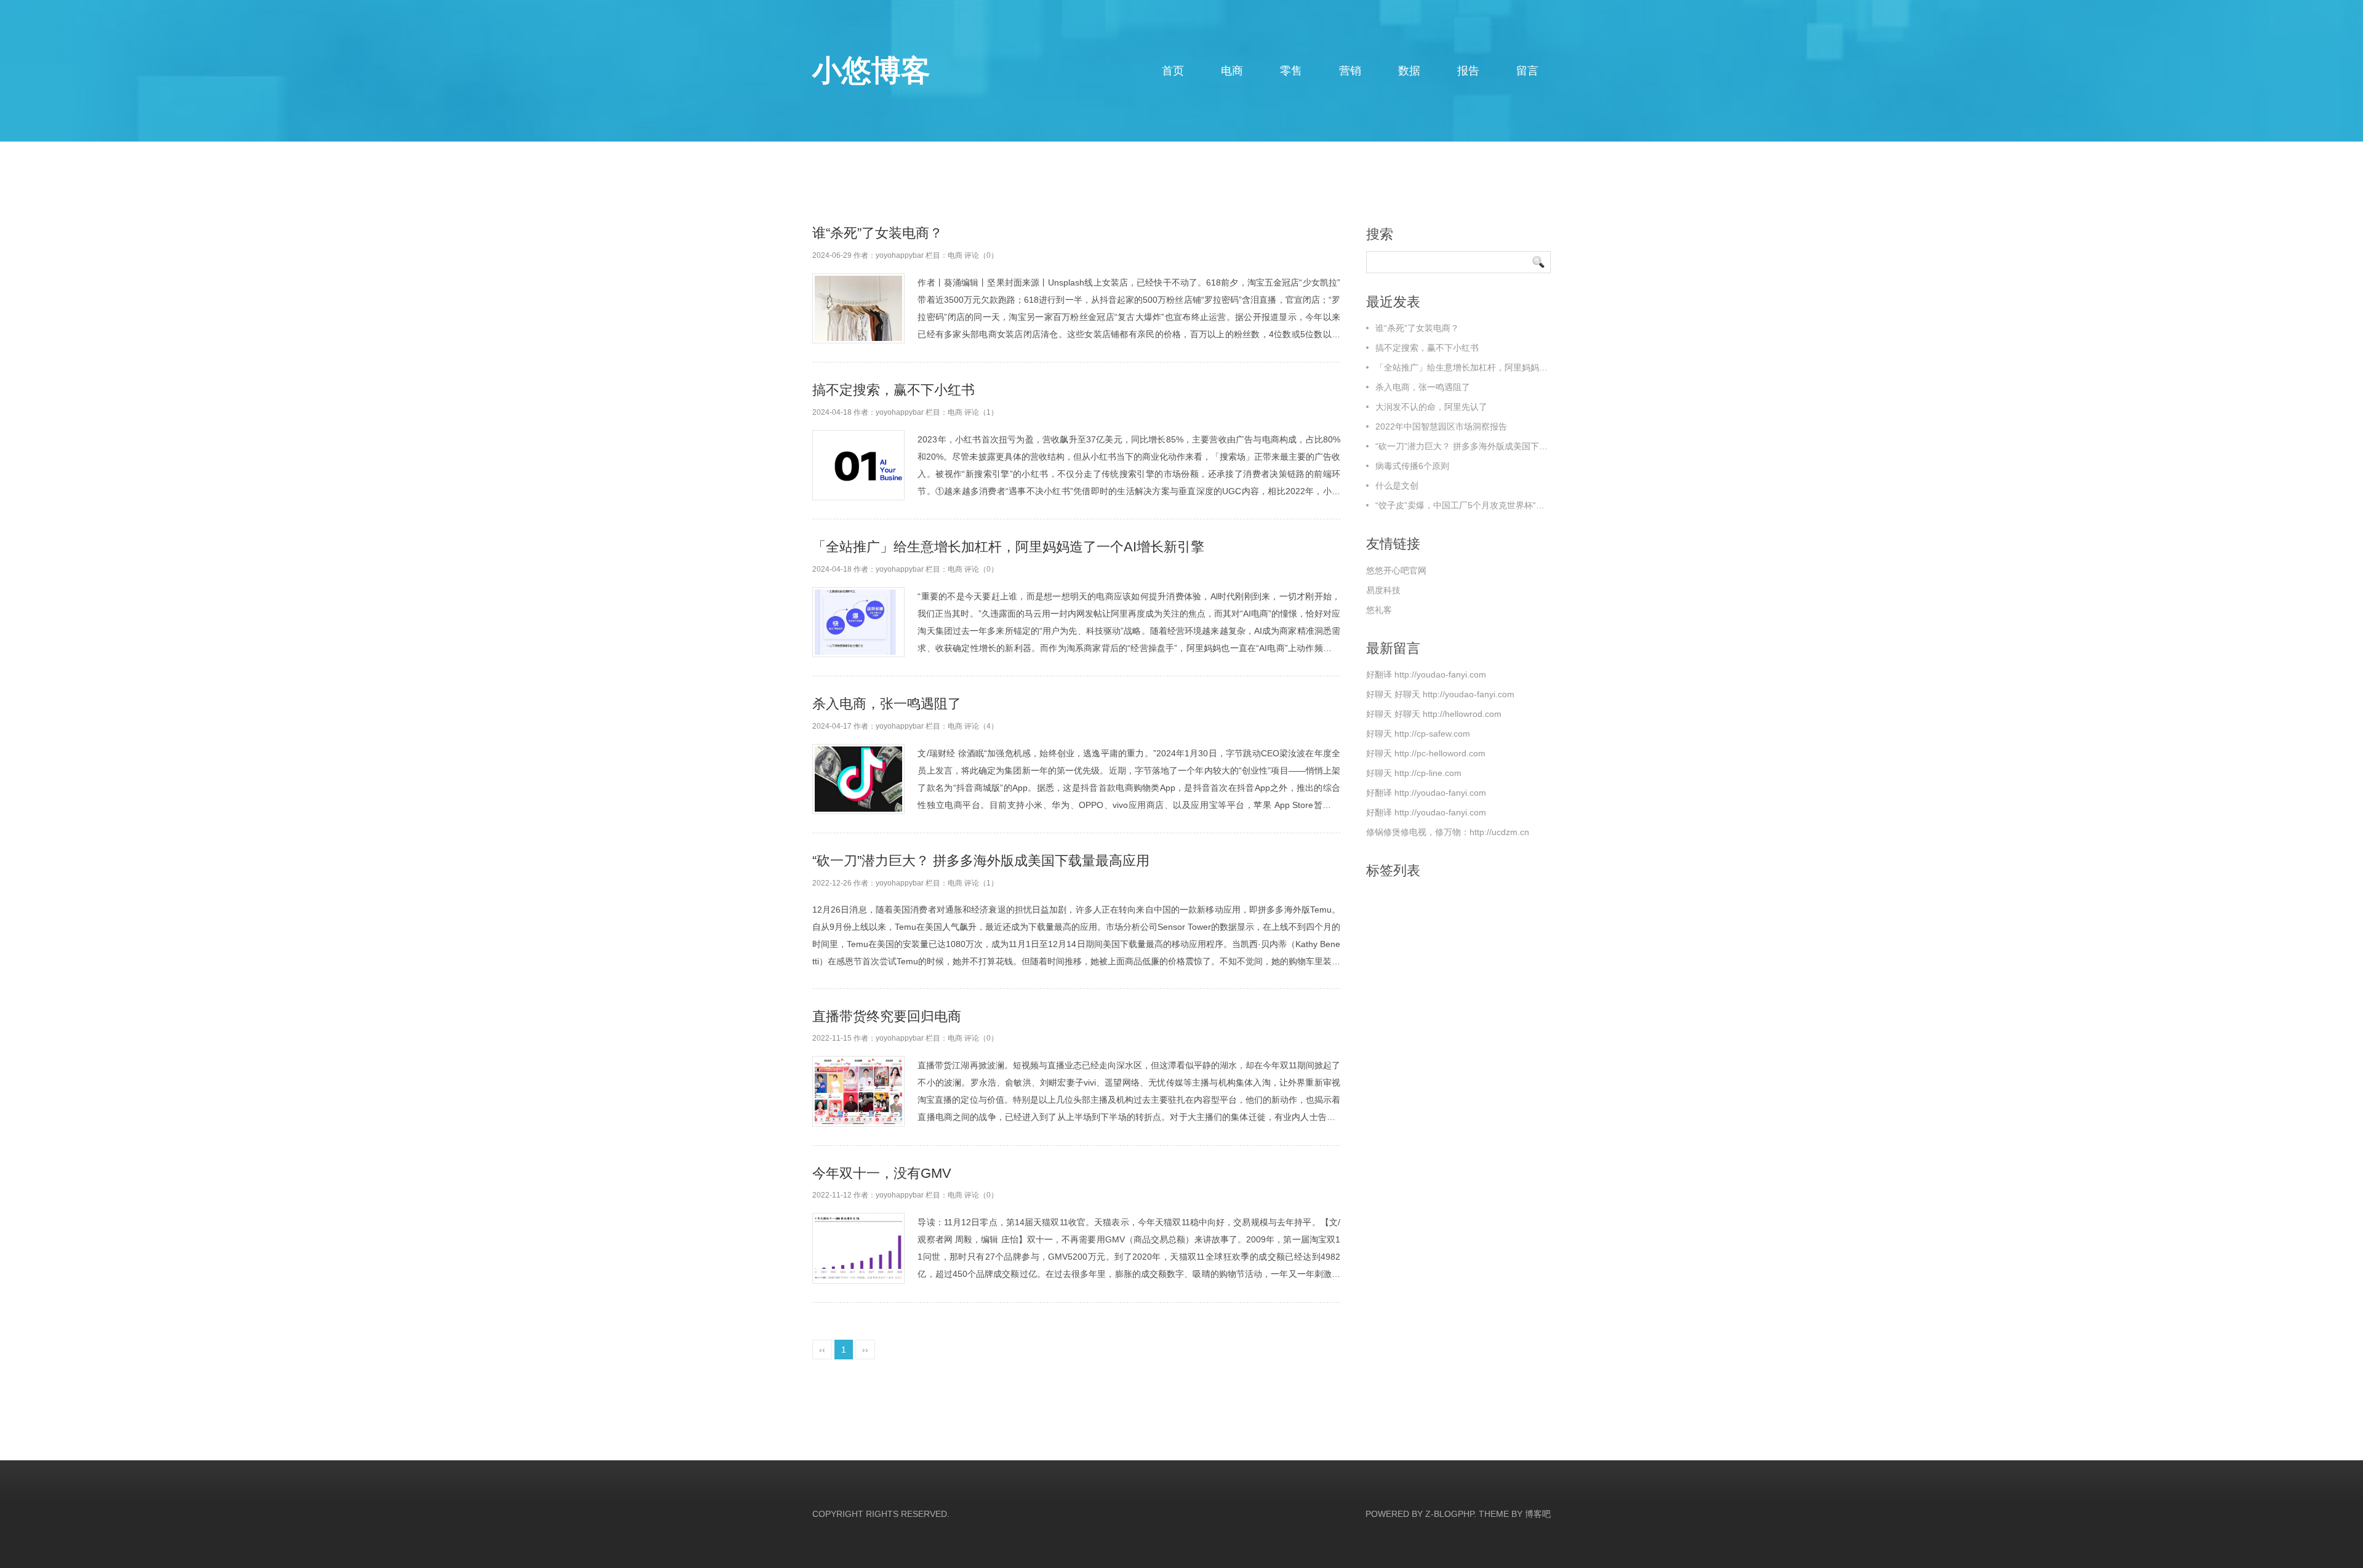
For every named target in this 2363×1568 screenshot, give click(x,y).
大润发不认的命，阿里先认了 (1431, 407)
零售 (1291, 71)
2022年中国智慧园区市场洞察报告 (1441, 426)
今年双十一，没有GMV (882, 1173)
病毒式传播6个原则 (1412, 466)
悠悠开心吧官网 (1396, 570)
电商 (1232, 71)
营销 (1350, 71)
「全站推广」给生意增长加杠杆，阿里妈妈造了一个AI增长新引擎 (1008, 547)
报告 (1468, 71)
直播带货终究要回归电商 (887, 1016)
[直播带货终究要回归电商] (858, 1091)
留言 (1527, 71)
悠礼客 (1379, 610)
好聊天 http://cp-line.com (1414, 773)
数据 (1409, 71)
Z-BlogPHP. (1451, 1514)
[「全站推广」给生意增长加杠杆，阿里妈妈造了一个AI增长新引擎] (858, 622)
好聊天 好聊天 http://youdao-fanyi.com (1440, 694)
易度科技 (1383, 590)
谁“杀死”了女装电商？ (878, 233)
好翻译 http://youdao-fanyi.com (1426, 674)
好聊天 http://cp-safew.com (1418, 734)
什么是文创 (1397, 486)
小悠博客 (871, 70)
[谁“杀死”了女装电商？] (858, 309)
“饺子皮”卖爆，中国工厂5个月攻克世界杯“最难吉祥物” (1479, 505)
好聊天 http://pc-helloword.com (1426, 753)
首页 (1173, 71)
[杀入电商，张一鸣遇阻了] (858, 779)
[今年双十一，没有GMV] (858, 1248)
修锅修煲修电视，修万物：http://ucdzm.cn (1448, 832)
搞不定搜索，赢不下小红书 (894, 390)
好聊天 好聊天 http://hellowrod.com (1434, 714)
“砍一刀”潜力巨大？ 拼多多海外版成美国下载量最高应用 (981, 861)
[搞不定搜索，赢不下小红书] (858, 466)
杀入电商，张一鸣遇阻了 (887, 704)
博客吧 (1538, 1514)
